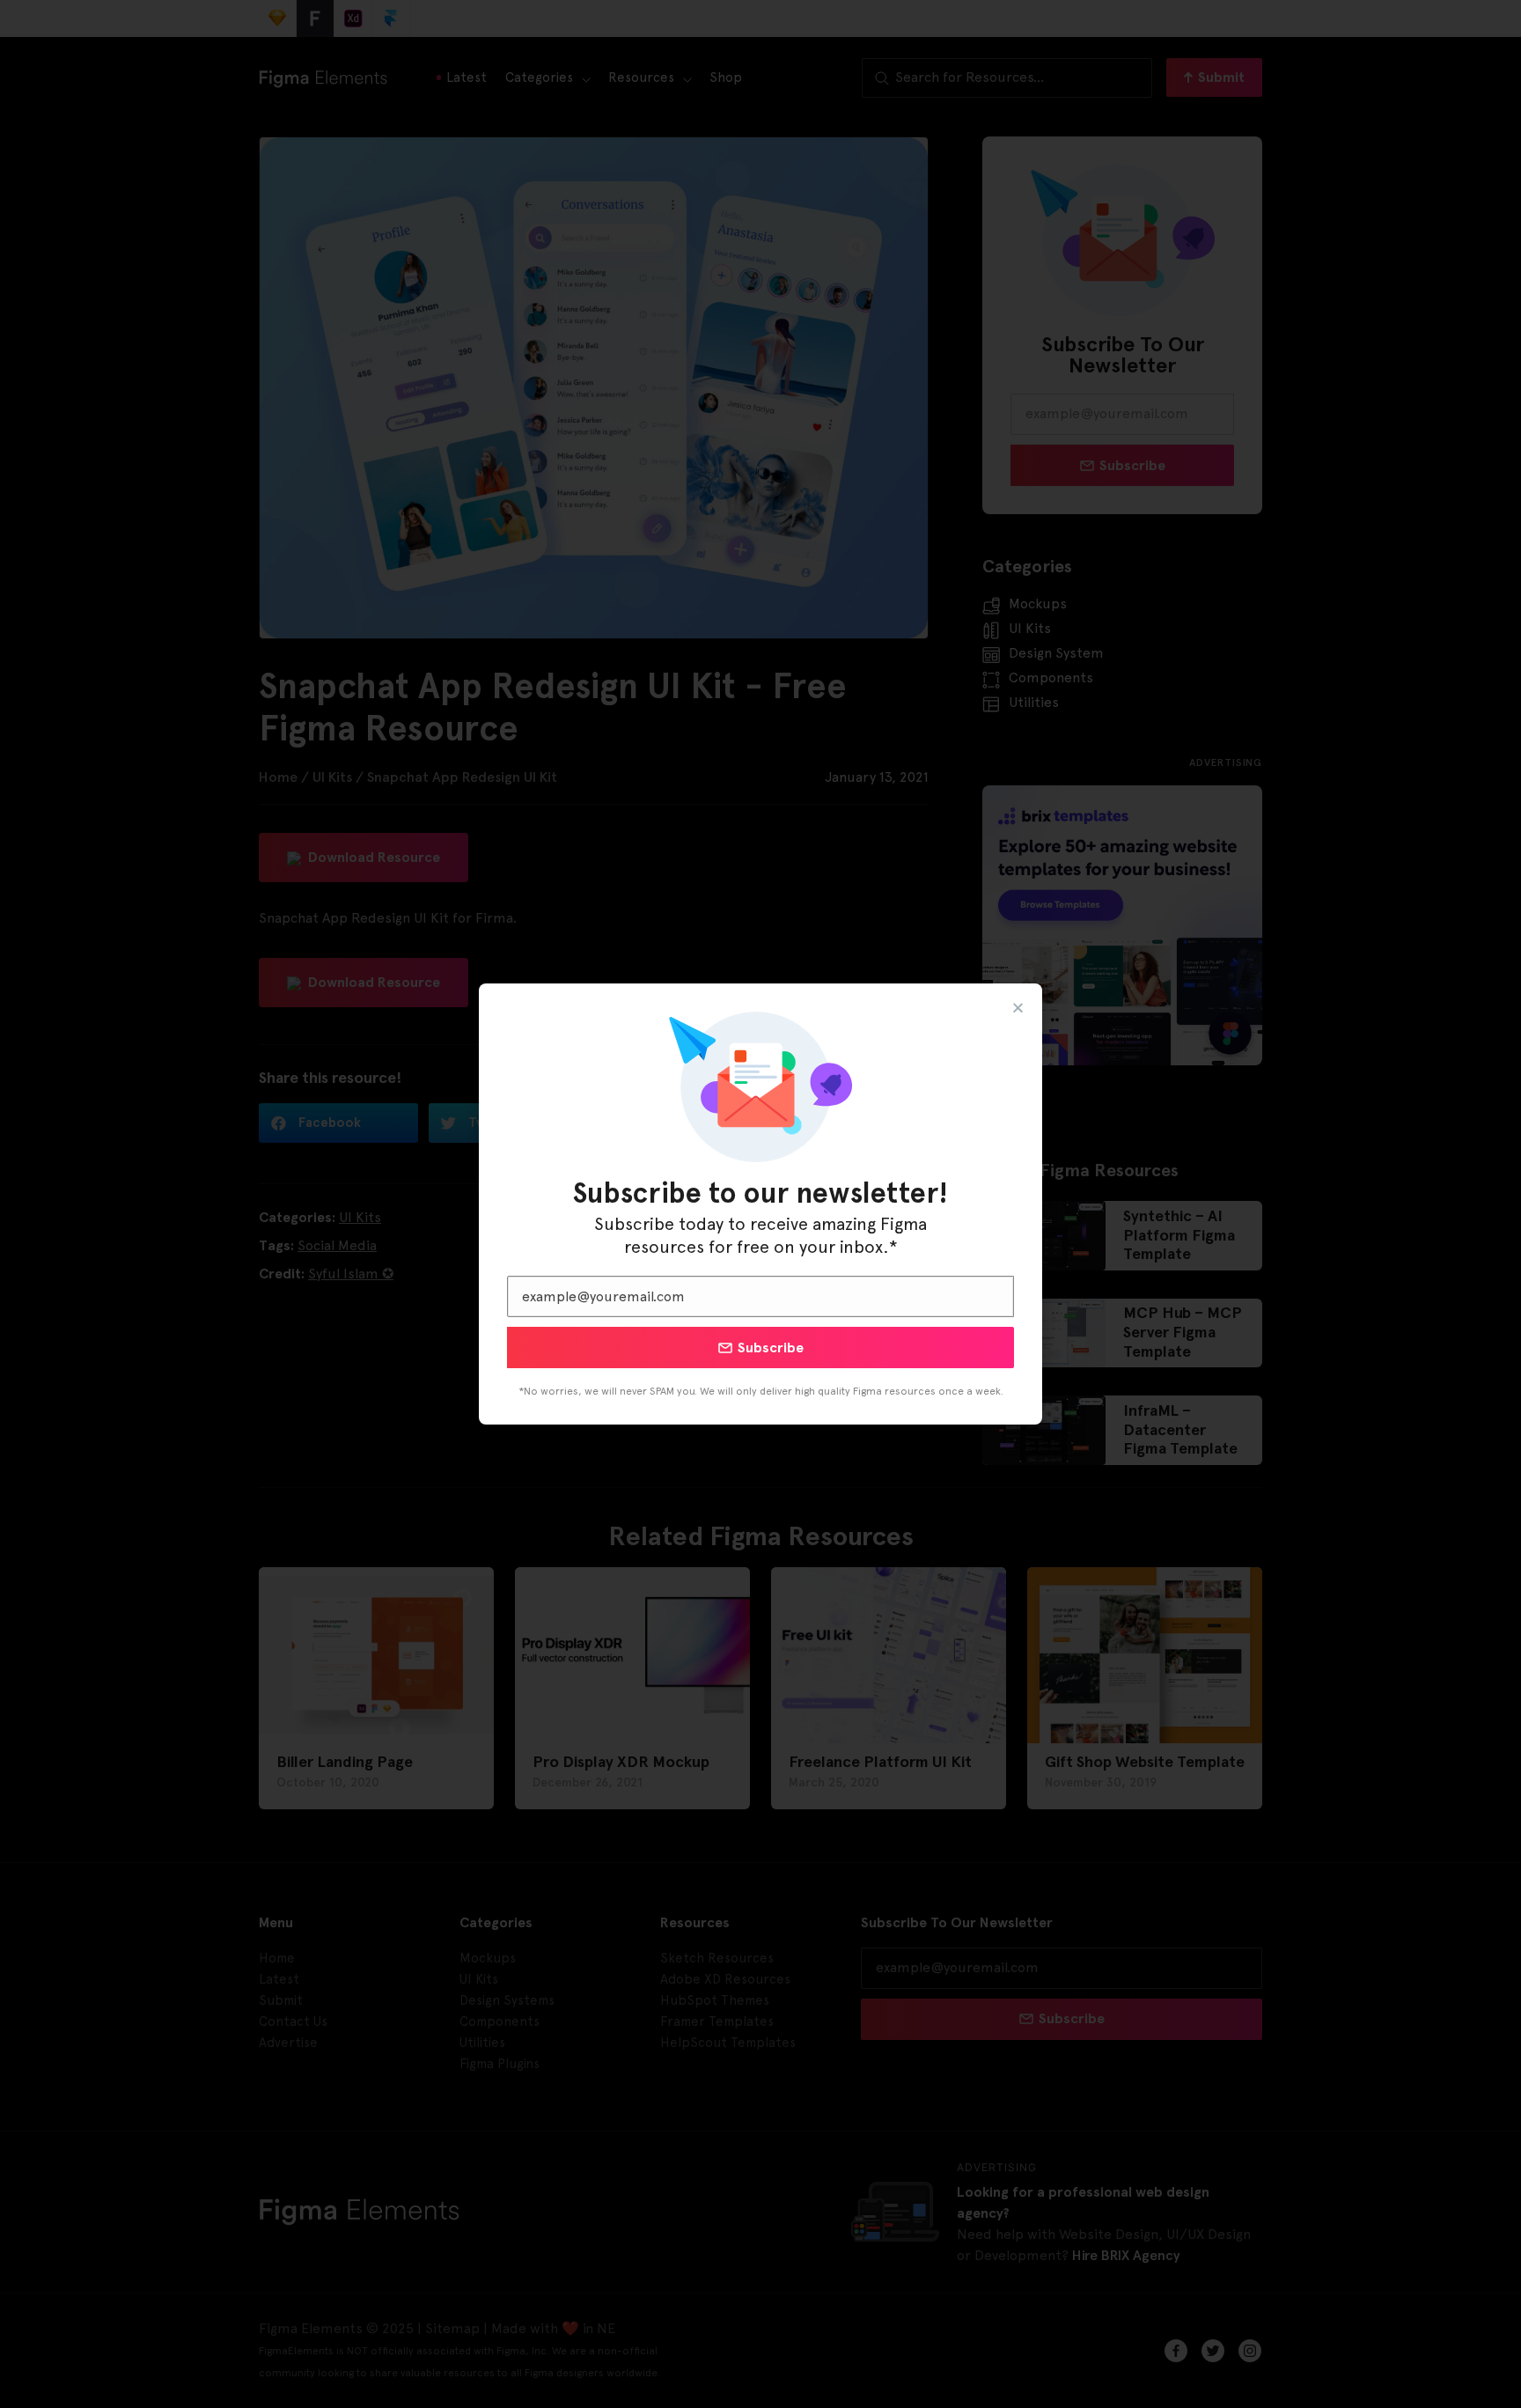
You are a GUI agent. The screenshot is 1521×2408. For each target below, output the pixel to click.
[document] (760, 1204)
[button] (1018, 1008)
